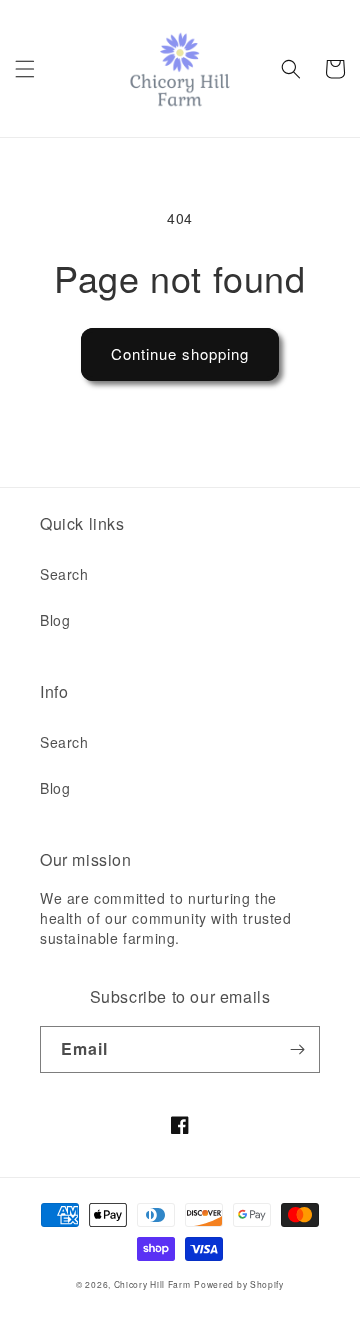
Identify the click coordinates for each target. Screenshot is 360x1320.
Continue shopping (180, 353)
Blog (55, 620)
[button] (25, 69)
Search (64, 574)
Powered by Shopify (239, 1284)
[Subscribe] (297, 1049)
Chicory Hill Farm (152, 1284)
